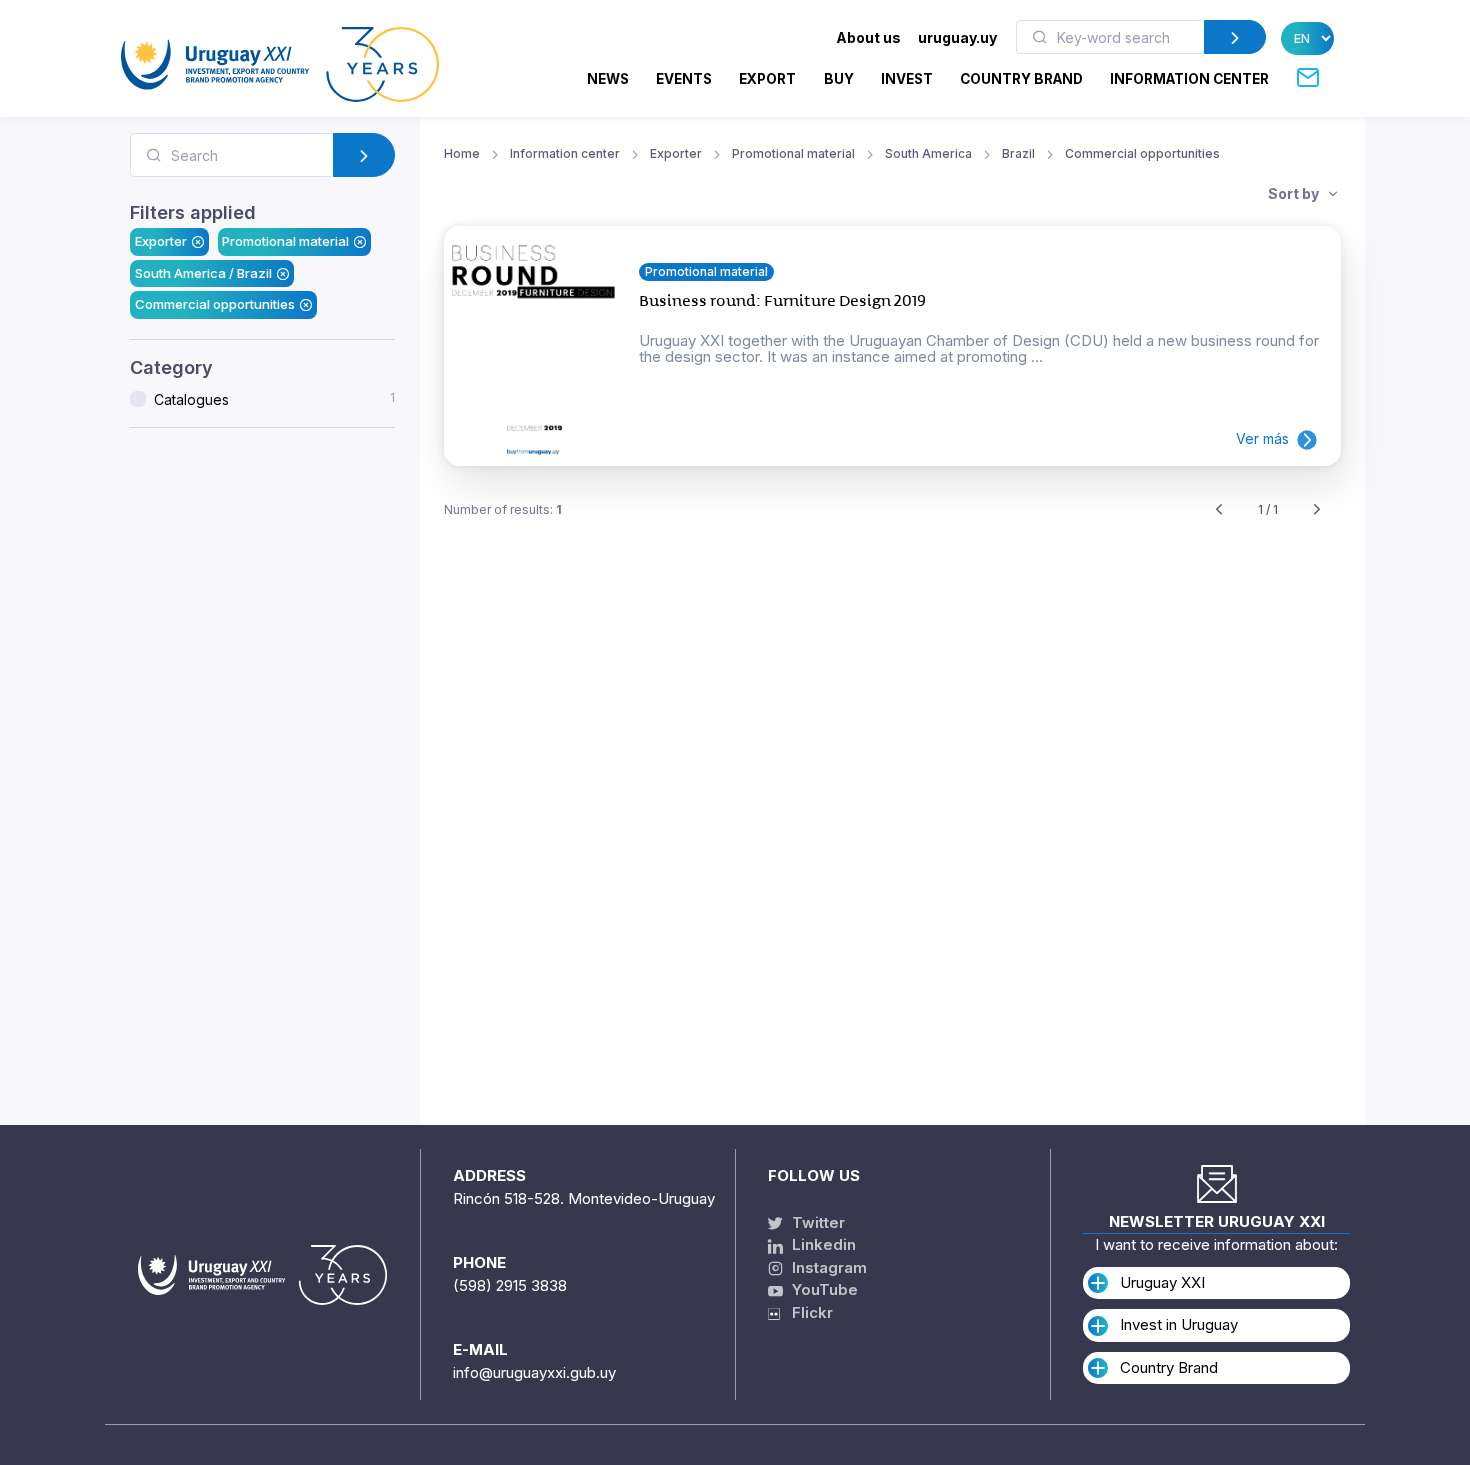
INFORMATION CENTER (1189, 79)
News (608, 79)
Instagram (827, 1267)
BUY (839, 79)
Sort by (1295, 193)
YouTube (823, 1289)
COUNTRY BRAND (1021, 79)
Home (462, 153)
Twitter (816, 1222)
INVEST (907, 79)
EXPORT (767, 79)
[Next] (1317, 510)
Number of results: (503, 509)
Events (684, 79)
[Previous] (1219, 510)
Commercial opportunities (215, 304)
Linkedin (822, 1244)
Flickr (806, 1312)
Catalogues (274, 399)
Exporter (161, 241)
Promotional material (285, 241)
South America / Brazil (203, 273)
